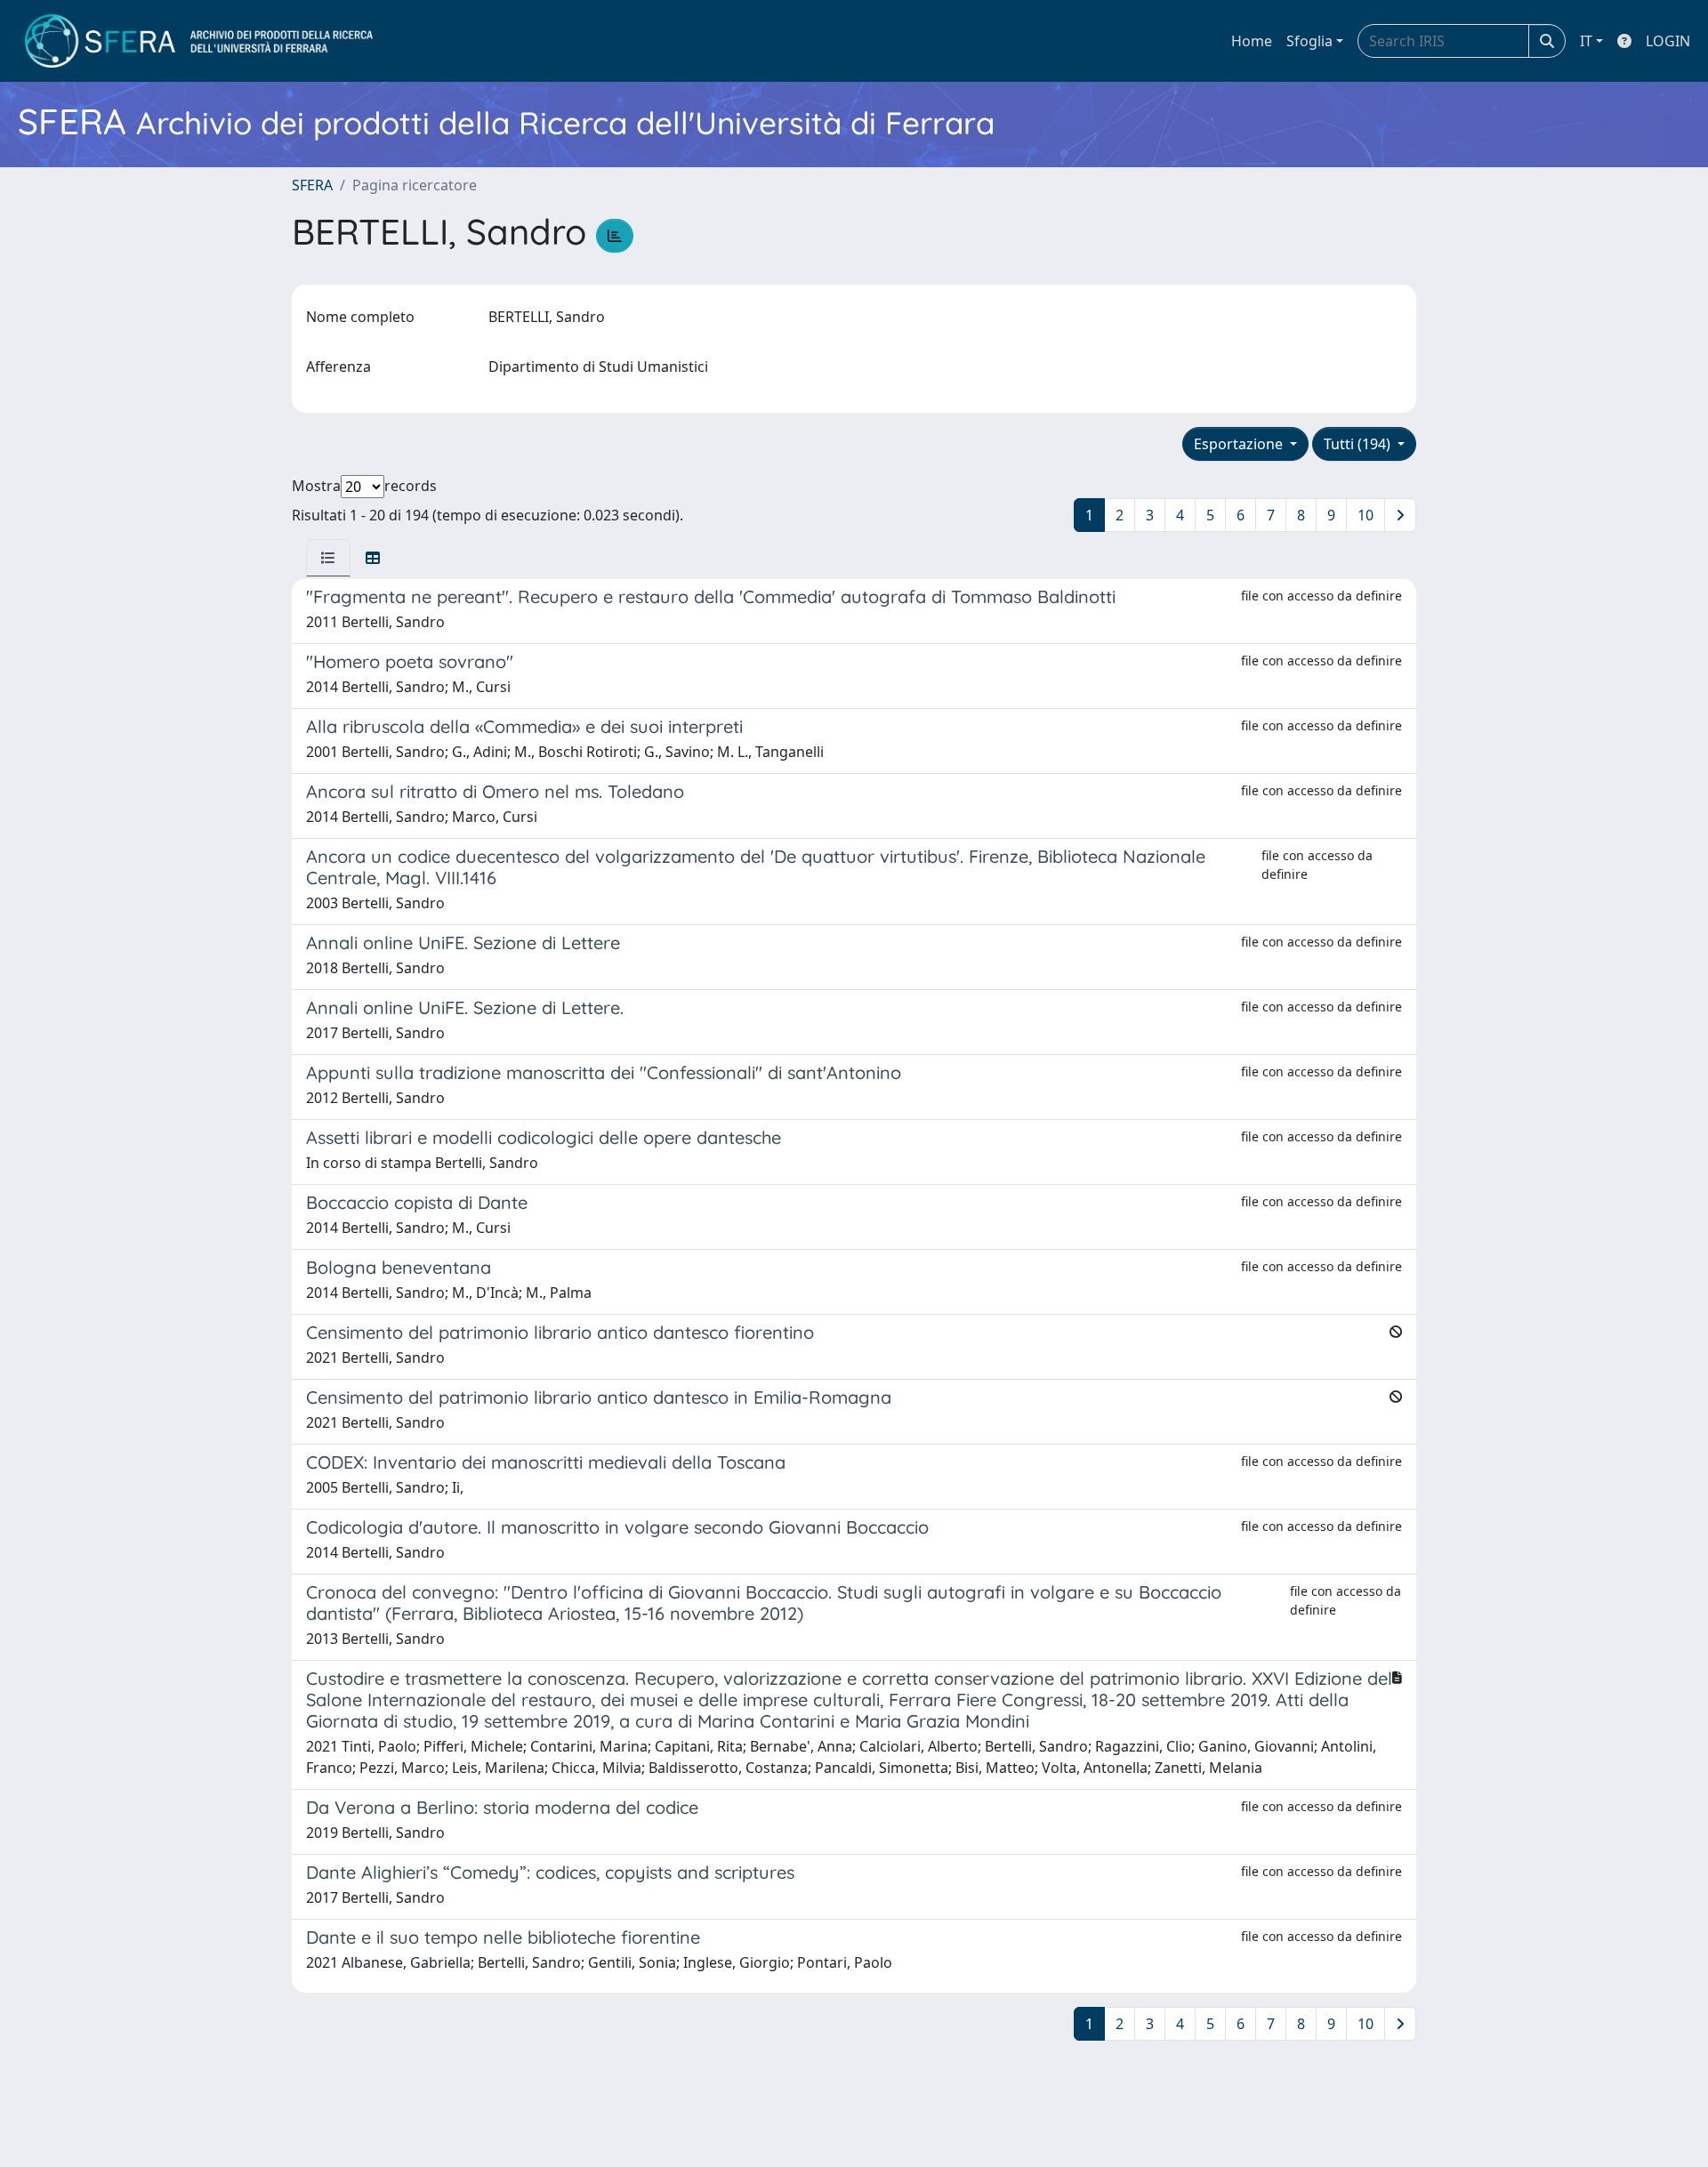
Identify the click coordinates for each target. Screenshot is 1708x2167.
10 (1366, 515)
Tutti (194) (1359, 444)
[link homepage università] (199, 41)
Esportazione (1240, 444)
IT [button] (1586, 41)
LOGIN (1668, 41)
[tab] (328, 558)
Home (1252, 41)
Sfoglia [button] (1309, 41)
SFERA (312, 185)
